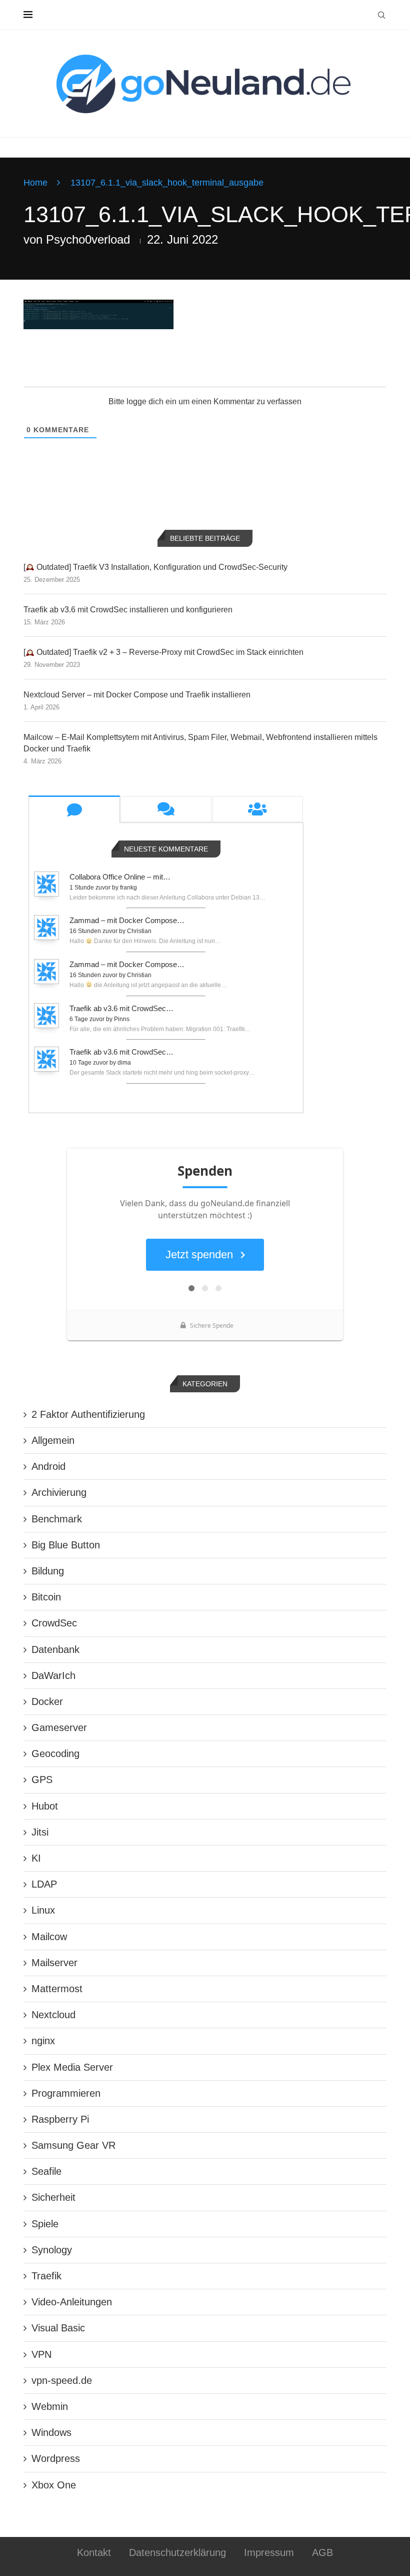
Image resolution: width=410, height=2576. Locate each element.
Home (35, 183)
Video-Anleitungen (72, 2302)
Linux (43, 1910)
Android (48, 1466)
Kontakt (94, 2552)
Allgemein (53, 1440)
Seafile (46, 2171)
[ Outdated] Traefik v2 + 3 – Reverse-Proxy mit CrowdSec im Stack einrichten (163, 652)
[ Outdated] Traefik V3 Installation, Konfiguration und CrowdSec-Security (155, 567)
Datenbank (55, 1649)
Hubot (45, 1806)
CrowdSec (54, 1623)
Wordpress (56, 2458)
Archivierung (59, 1492)
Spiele (45, 2224)
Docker (47, 1701)
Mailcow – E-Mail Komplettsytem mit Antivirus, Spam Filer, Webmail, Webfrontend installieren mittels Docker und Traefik (200, 743)
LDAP (44, 1884)
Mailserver (54, 1963)
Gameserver (59, 1728)
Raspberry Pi (60, 2119)
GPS (42, 1780)
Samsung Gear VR (73, 2145)
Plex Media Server (72, 2067)
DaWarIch (53, 1675)
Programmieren (66, 2093)
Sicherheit (53, 2197)
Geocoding (55, 1754)
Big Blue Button (66, 1545)
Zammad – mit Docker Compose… (127, 920)
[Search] (381, 15)
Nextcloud (53, 2015)
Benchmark (57, 1519)
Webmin (50, 2406)
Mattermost (57, 1989)
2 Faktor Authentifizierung (88, 1414)
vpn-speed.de (62, 2380)
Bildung (48, 1571)
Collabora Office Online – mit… (120, 877)
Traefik (46, 2276)
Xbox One (54, 2485)
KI (36, 1858)
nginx (43, 2041)
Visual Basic (58, 2328)
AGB (322, 2552)
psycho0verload (88, 239)
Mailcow (49, 1937)
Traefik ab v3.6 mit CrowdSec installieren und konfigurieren (128, 610)
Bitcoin (46, 1597)
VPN (41, 2354)
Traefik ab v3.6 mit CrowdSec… (121, 1008)
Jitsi (40, 1832)
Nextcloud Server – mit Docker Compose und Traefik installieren (137, 695)
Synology (52, 2250)
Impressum (269, 2552)
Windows (51, 2432)
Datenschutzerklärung (177, 2552)
